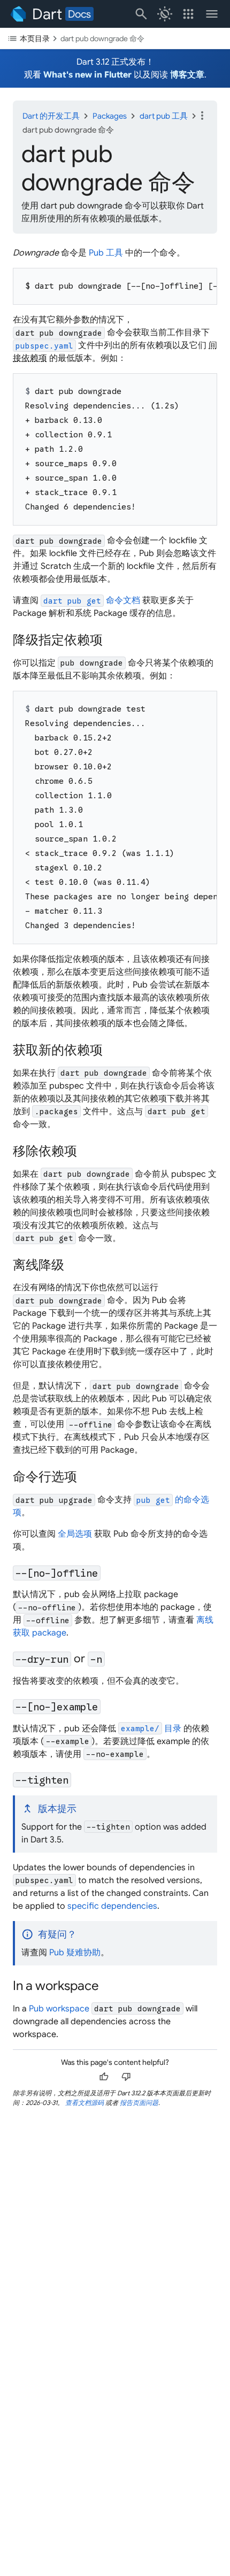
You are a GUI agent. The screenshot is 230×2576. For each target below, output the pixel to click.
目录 (151, 1729)
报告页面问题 (139, 2103)
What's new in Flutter (87, 75)
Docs (79, 14)
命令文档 (92, 600)
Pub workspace (59, 2009)
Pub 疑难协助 (75, 1953)
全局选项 (75, 1534)
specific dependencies (112, 1906)
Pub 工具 (106, 253)
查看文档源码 (85, 2103)
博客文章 (187, 75)
